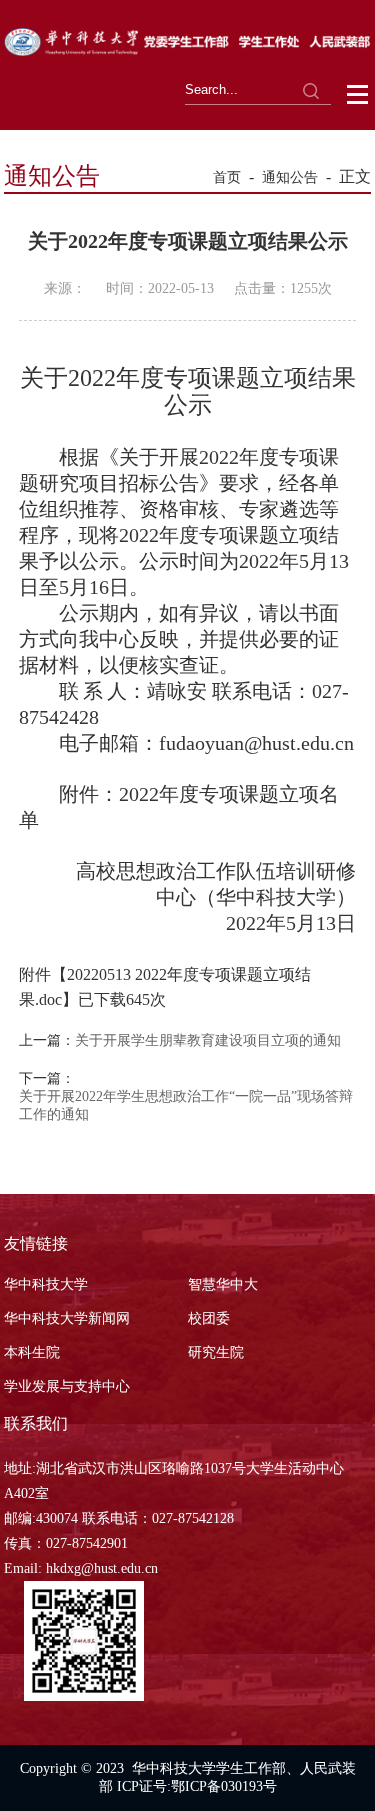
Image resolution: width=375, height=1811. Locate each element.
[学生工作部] (187, 50)
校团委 (209, 1318)
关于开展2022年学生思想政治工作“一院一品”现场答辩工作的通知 (186, 1105)
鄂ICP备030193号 (224, 1786)
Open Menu (358, 95)
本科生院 (32, 1352)
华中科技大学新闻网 (67, 1318)
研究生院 (216, 1352)
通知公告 (290, 177)
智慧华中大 (223, 1284)
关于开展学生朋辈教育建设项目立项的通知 (208, 1040)
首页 (227, 177)
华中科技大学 (46, 1284)
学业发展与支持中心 (67, 1386)
